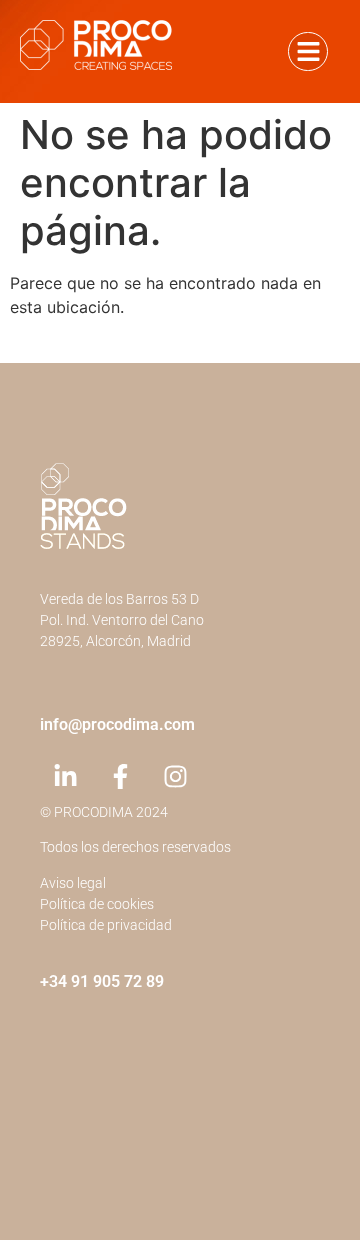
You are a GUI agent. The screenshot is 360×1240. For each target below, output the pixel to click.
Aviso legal (73, 883)
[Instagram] (175, 777)
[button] (308, 52)
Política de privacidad (106, 925)
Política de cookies (97, 904)
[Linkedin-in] (65, 777)
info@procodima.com (117, 724)
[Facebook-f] (120, 777)
